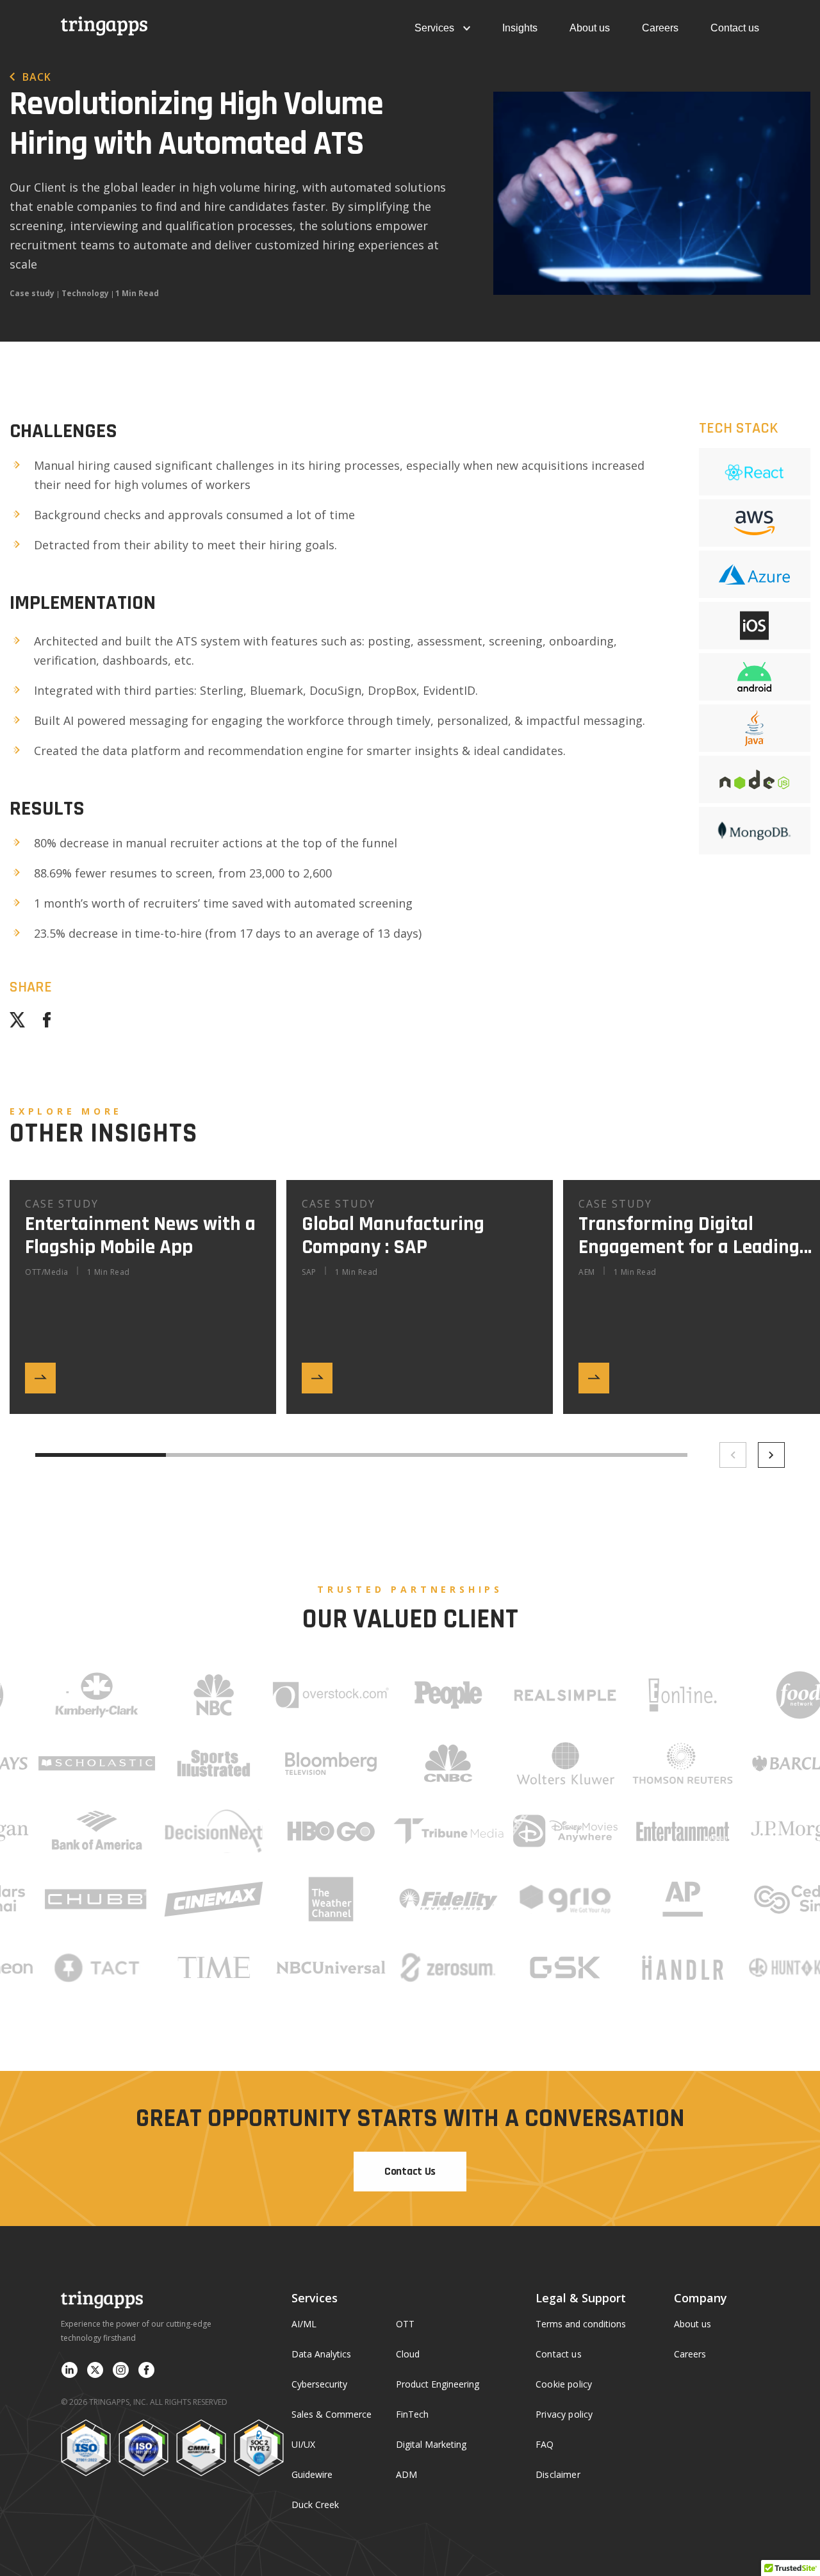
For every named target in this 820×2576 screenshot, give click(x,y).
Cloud (408, 2354)
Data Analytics (321, 2354)
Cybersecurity (319, 2384)
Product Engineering (438, 2384)
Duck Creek (315, 2505)
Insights (520, 28)
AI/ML (304, 2324)
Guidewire (312, 2474)
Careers (660, 28)
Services (434, 28)
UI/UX (303, 2444)
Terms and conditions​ (581, 2324)
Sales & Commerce (332, 2414)
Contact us (735, 28)
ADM (406, 2474)
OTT (405, 2324)
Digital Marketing (431, 2444)
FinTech (412, 2414)
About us (590, 28)
